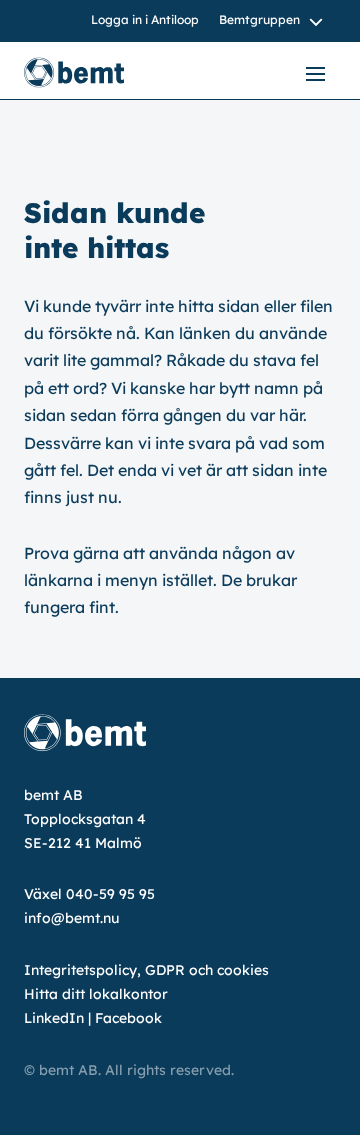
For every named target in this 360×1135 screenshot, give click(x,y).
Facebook (128, 1018)
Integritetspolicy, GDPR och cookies (146, 970)
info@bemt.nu (71, 918)
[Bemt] (94, 72)
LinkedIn (54, 1018)
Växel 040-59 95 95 (89, 894)
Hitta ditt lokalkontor (96, 994)
